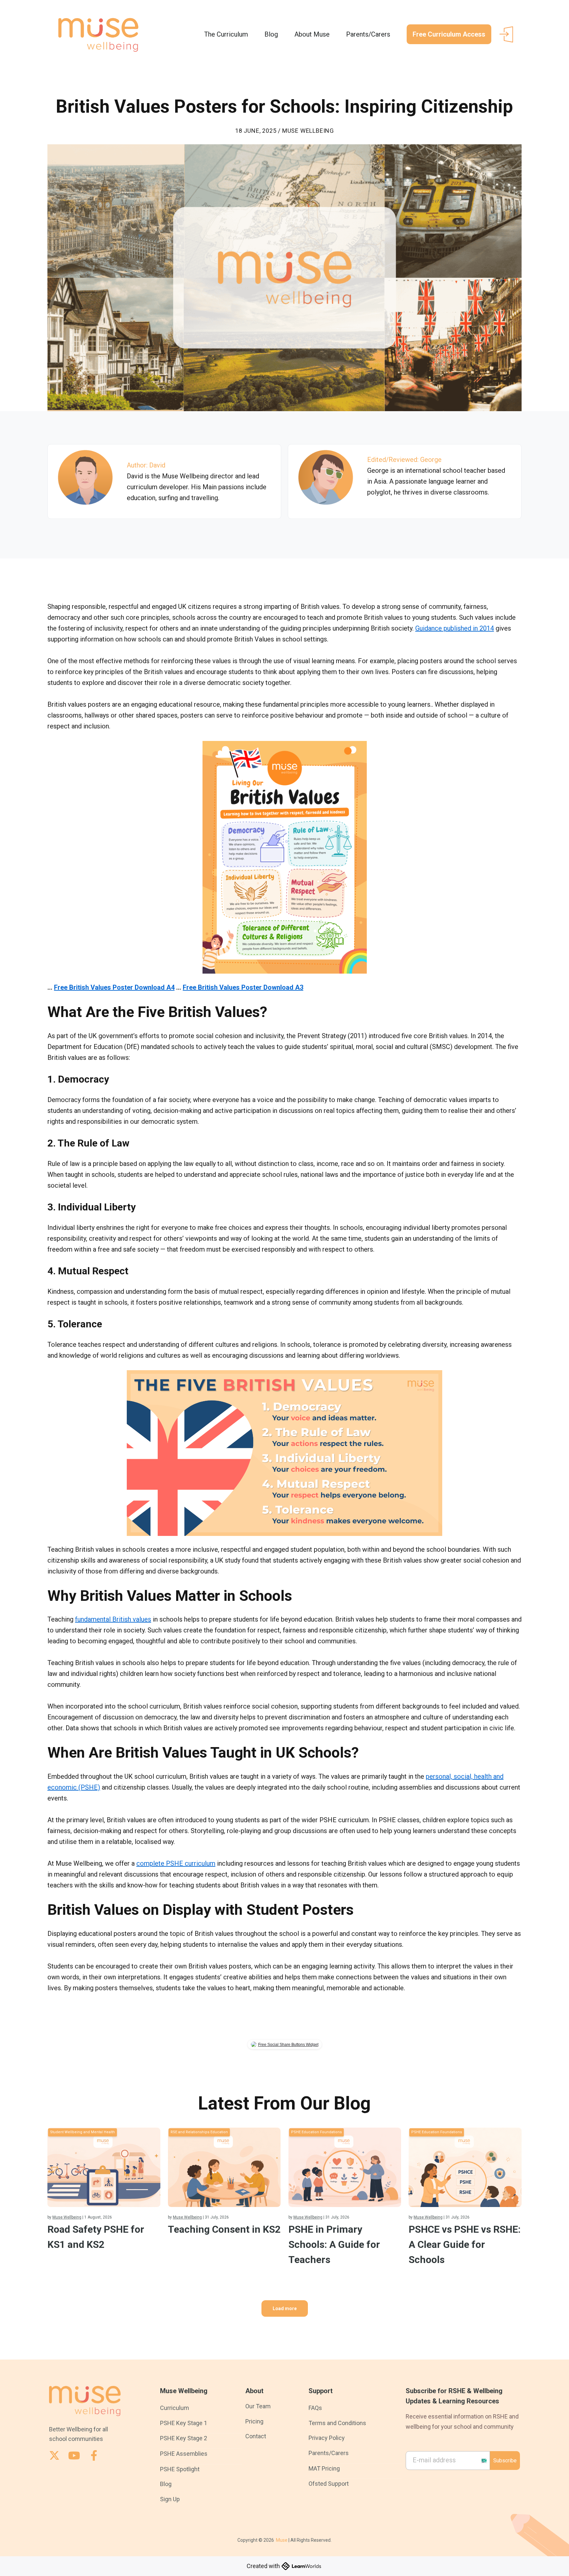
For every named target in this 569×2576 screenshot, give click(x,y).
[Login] (506, 34)
